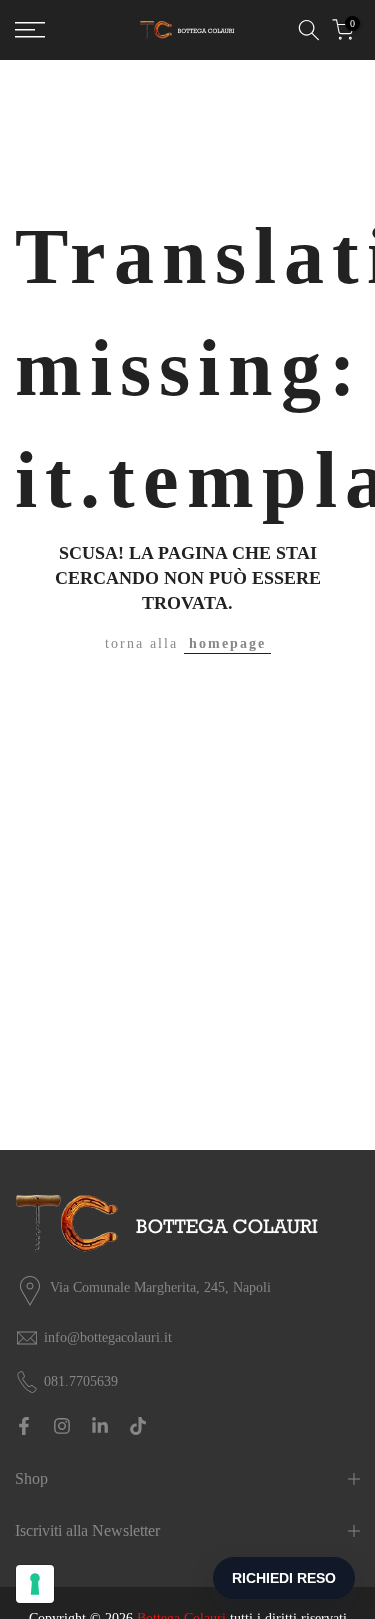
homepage (227, 643)
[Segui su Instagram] (62, 1426)
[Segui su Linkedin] (100, 1426)
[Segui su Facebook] (24, 1426)
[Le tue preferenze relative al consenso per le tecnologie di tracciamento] (35, 1584)
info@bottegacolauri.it (108, 1337)
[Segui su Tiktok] (138, 1426)
